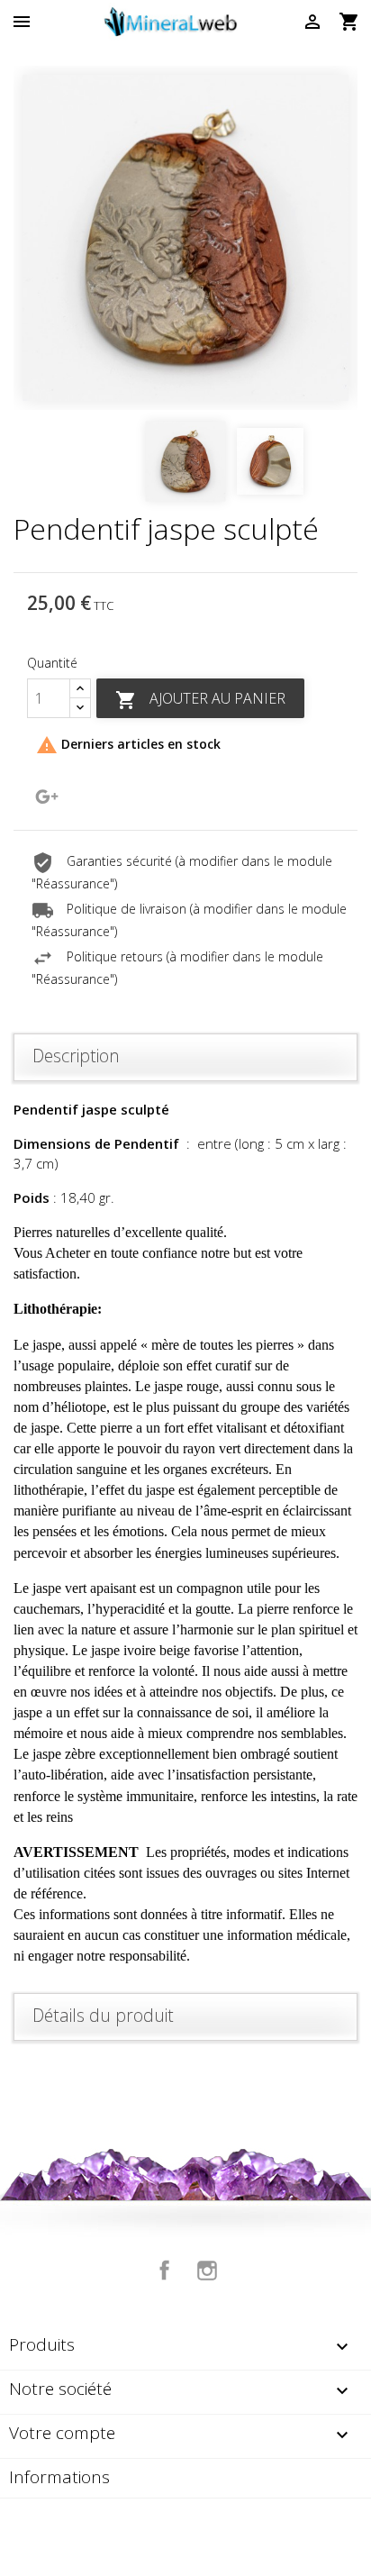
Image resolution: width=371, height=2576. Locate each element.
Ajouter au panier (200, 700)
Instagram (207, 2271)
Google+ (47, 796)
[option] (185, 238)
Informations (59, 2477)
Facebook (165, 2271)
